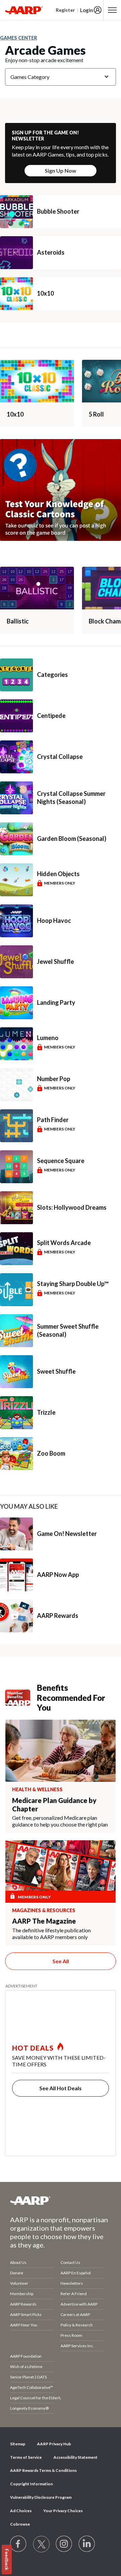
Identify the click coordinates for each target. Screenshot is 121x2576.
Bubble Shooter (58, 211)
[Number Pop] (16, 1085)
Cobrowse (20, 2524)
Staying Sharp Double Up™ (73, 1284)
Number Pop (54, 1079)
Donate (17, 2273)
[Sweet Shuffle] (16, 1372)
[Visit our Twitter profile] (41, 2544)
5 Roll (96, 414)
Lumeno (48, 1038)
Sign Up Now (61, 170)
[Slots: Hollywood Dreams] (16, 1208)
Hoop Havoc (54, 920)
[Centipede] (16, 716)
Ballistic (18, 621)
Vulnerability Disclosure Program (41, 2497)
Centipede (51, 716)
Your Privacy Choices (63, 2511)
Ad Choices (21, 2511)
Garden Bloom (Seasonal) (72, 839)
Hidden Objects (58, 874)
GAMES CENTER (18, 38)
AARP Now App (58, 1575)
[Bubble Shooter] (16, 212)
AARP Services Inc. (77, 2346)
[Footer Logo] (61, 2200)
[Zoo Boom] (16, 1454)
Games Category (30, 77)
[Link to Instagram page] (64, 2544)
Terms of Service (26, 2457)
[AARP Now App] (16, 1575)
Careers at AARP (75, 2314)
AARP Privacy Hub (54, 2444)
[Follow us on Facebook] (18, 2544)
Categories (52, 675)
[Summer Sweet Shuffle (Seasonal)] (16, 1331)
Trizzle (46, 1412)
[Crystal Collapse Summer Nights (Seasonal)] (16, 798)
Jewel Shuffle (55, 961)
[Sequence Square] (16, 1167)
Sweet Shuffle (56, 1371)
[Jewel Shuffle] (16, 962)
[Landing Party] (16, 1003)
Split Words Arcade (64, 1243)
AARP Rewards (58, 1616)
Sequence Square (61, 1161)
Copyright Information (31, 2484)
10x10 (45, 293)
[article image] (61, 539)
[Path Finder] (16, 1126)
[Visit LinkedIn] (87, 2544)
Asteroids (51, 252)
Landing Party (56, 1002)
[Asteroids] (16, 253)
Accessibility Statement (75, 2457)
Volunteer (19, 2283)
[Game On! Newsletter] (16, 1534)
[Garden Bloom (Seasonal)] (16, 839)
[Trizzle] (16, 1413)
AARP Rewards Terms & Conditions (43, 2470)
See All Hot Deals (61, 2088)
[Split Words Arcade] (16, 1249)
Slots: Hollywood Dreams (72, 1207)
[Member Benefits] (21, 1698)
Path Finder (53, 1120)
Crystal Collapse (60, 757)
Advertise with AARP (79, 2304)
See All (61, 1961)
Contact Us (70, 2262)
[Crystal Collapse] (16, 757)
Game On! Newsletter (67, 1534)
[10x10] (16, 294)
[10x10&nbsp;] (37, 381)
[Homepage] (24, 10)
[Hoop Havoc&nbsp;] (16, 921)
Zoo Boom (51, 1453)
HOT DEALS (33, 2048)
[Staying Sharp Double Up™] (16, 1290)
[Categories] (16, 675)
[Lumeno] (16, 1044)
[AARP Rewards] (16, 1616)
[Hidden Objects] (16, 880)
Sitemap (18, 2444)
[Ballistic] (37, 588)
